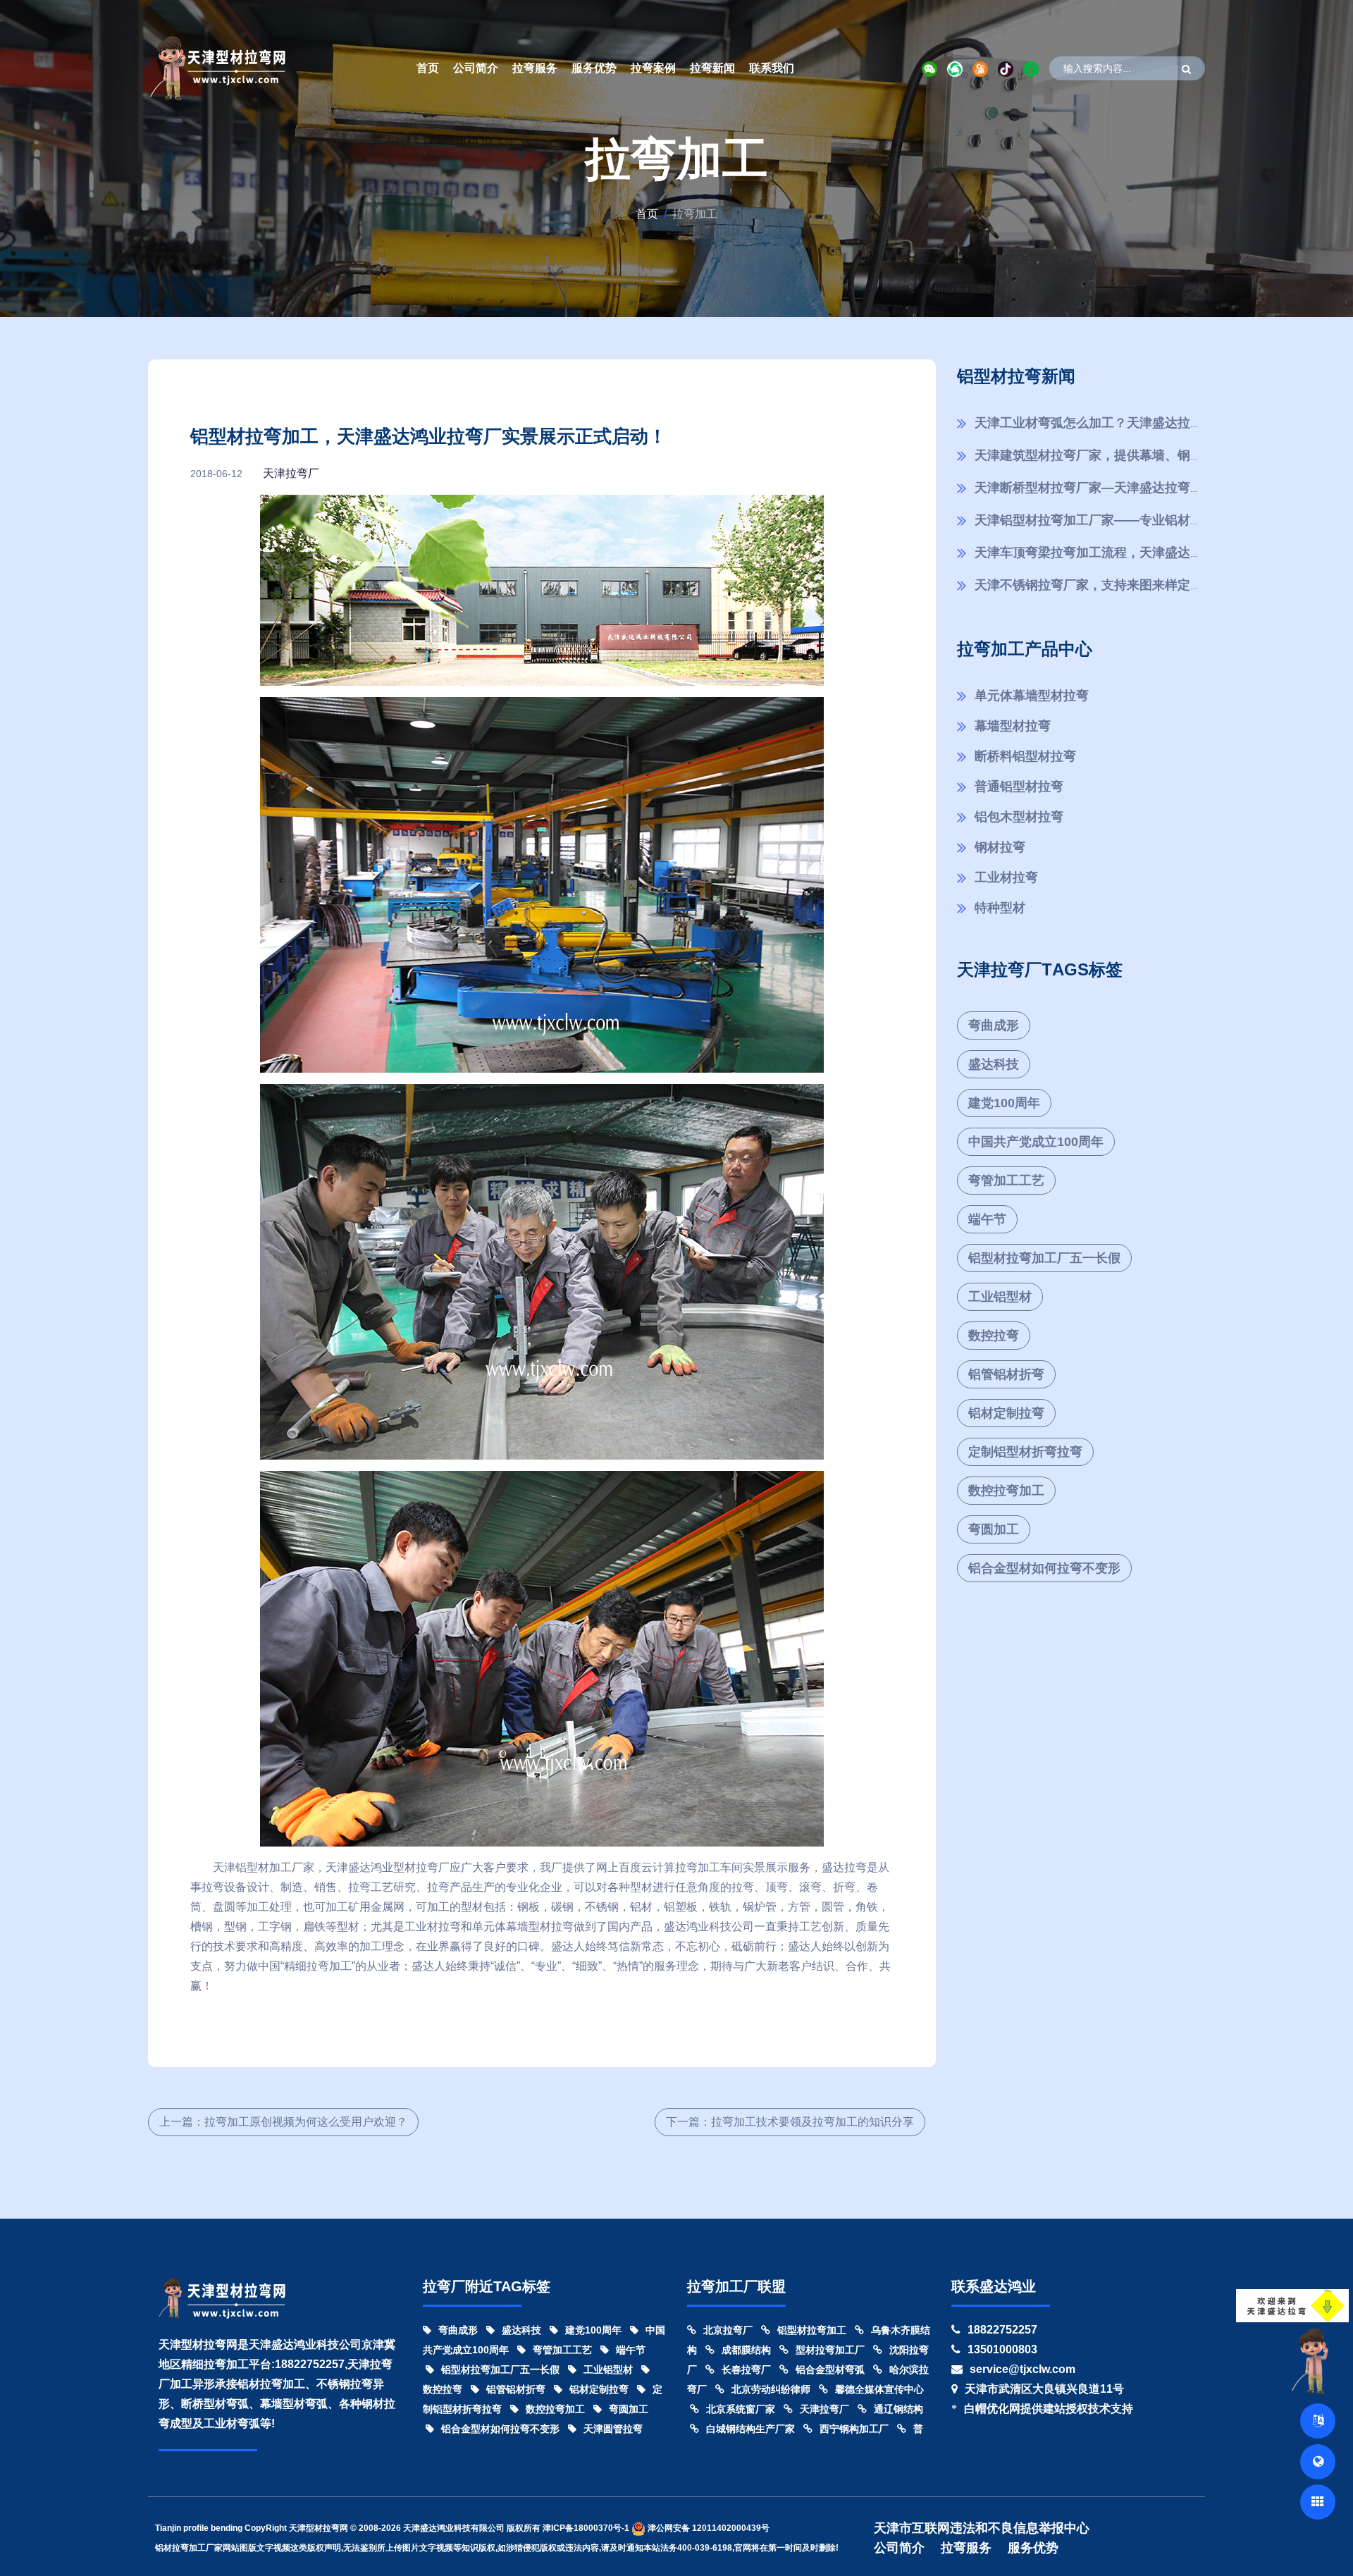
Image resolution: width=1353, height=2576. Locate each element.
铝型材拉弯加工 (812, 2330)
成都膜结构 (746, 2350)
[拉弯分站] (1318, 2502)
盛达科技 (994, 1064)
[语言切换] (1318, 2421)
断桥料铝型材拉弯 (1025, 756)
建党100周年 (1004, 1103)
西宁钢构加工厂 (854, 2429)
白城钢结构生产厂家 (750, 2429)
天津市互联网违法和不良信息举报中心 (982, 2528)
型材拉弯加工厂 (830, 2350)
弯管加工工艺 (1006, 1181)
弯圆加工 (994, 1529)
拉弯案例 (653, 68)
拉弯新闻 (712, 68)
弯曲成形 (994, 1025)
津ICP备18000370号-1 (586, 2528)
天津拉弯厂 (291, 473)
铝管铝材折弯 (1006, 1374)
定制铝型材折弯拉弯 (1025, 1452)
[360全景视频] (1318, 2462)
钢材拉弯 (1000, 847)
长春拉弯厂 (746, 2369)
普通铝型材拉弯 (1019, 787)
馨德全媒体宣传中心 (879, 2389)
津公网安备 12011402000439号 (708, 2528)
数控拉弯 (994, 1336)
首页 (428, 68)
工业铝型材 (1000, 1297)
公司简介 (476, 68)
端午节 (987, 1219)
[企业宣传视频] (1314, 2360)
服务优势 (594, 68)
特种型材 (1000, 908)
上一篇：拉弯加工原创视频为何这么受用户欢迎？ (283, 2122)
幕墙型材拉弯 (1013, 726)
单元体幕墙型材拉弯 (1032, 696)
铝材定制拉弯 (1006, 1413)
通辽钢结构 (898, 2409)
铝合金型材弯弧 (830, 2369)
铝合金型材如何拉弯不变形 (1044, 1568)
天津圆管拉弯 (613, 2429)
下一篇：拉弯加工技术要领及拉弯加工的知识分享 (790, 2122)
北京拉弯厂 (728, 2330)
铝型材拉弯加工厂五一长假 (1044, 1258)
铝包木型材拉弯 (1019, 817)
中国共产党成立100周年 (1036, 1142)
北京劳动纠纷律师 (771, 2389)
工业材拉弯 (1006, 877)
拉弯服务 (535, 68)
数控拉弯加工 (1006, 1491)
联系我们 (772, 68)
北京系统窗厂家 (741, 2409)
